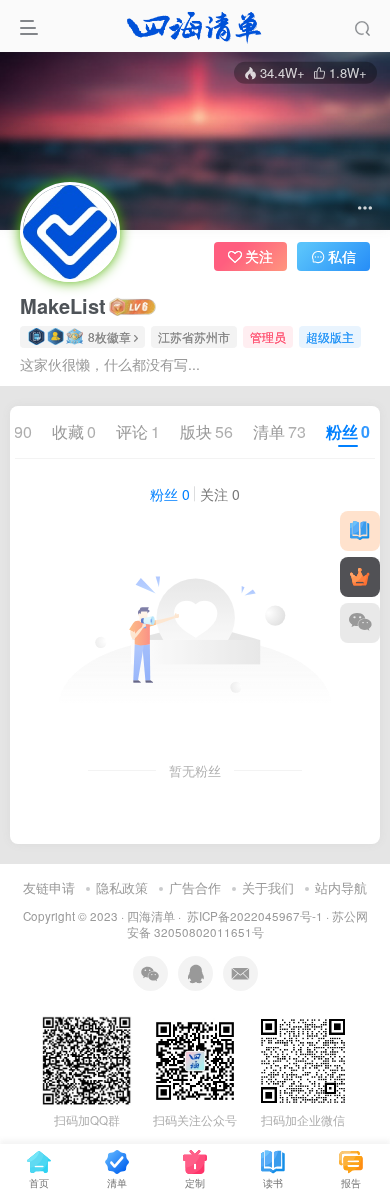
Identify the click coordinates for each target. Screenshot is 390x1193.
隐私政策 (122, 887)
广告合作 (195, 887)
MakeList (63, 306)
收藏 (74, 431)
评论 (138, 431)
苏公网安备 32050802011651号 (247, 924)
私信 (342, 256)
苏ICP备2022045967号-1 (253, 916)
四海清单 (151, 916)
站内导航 (341, 887)
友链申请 (49, 887)
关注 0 (220, 494)
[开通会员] (360, 577)
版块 (206, 431)
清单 (279, 431)
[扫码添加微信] (360, 623)
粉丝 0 (170, 494)
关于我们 (268, 887)
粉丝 (348, 431)
